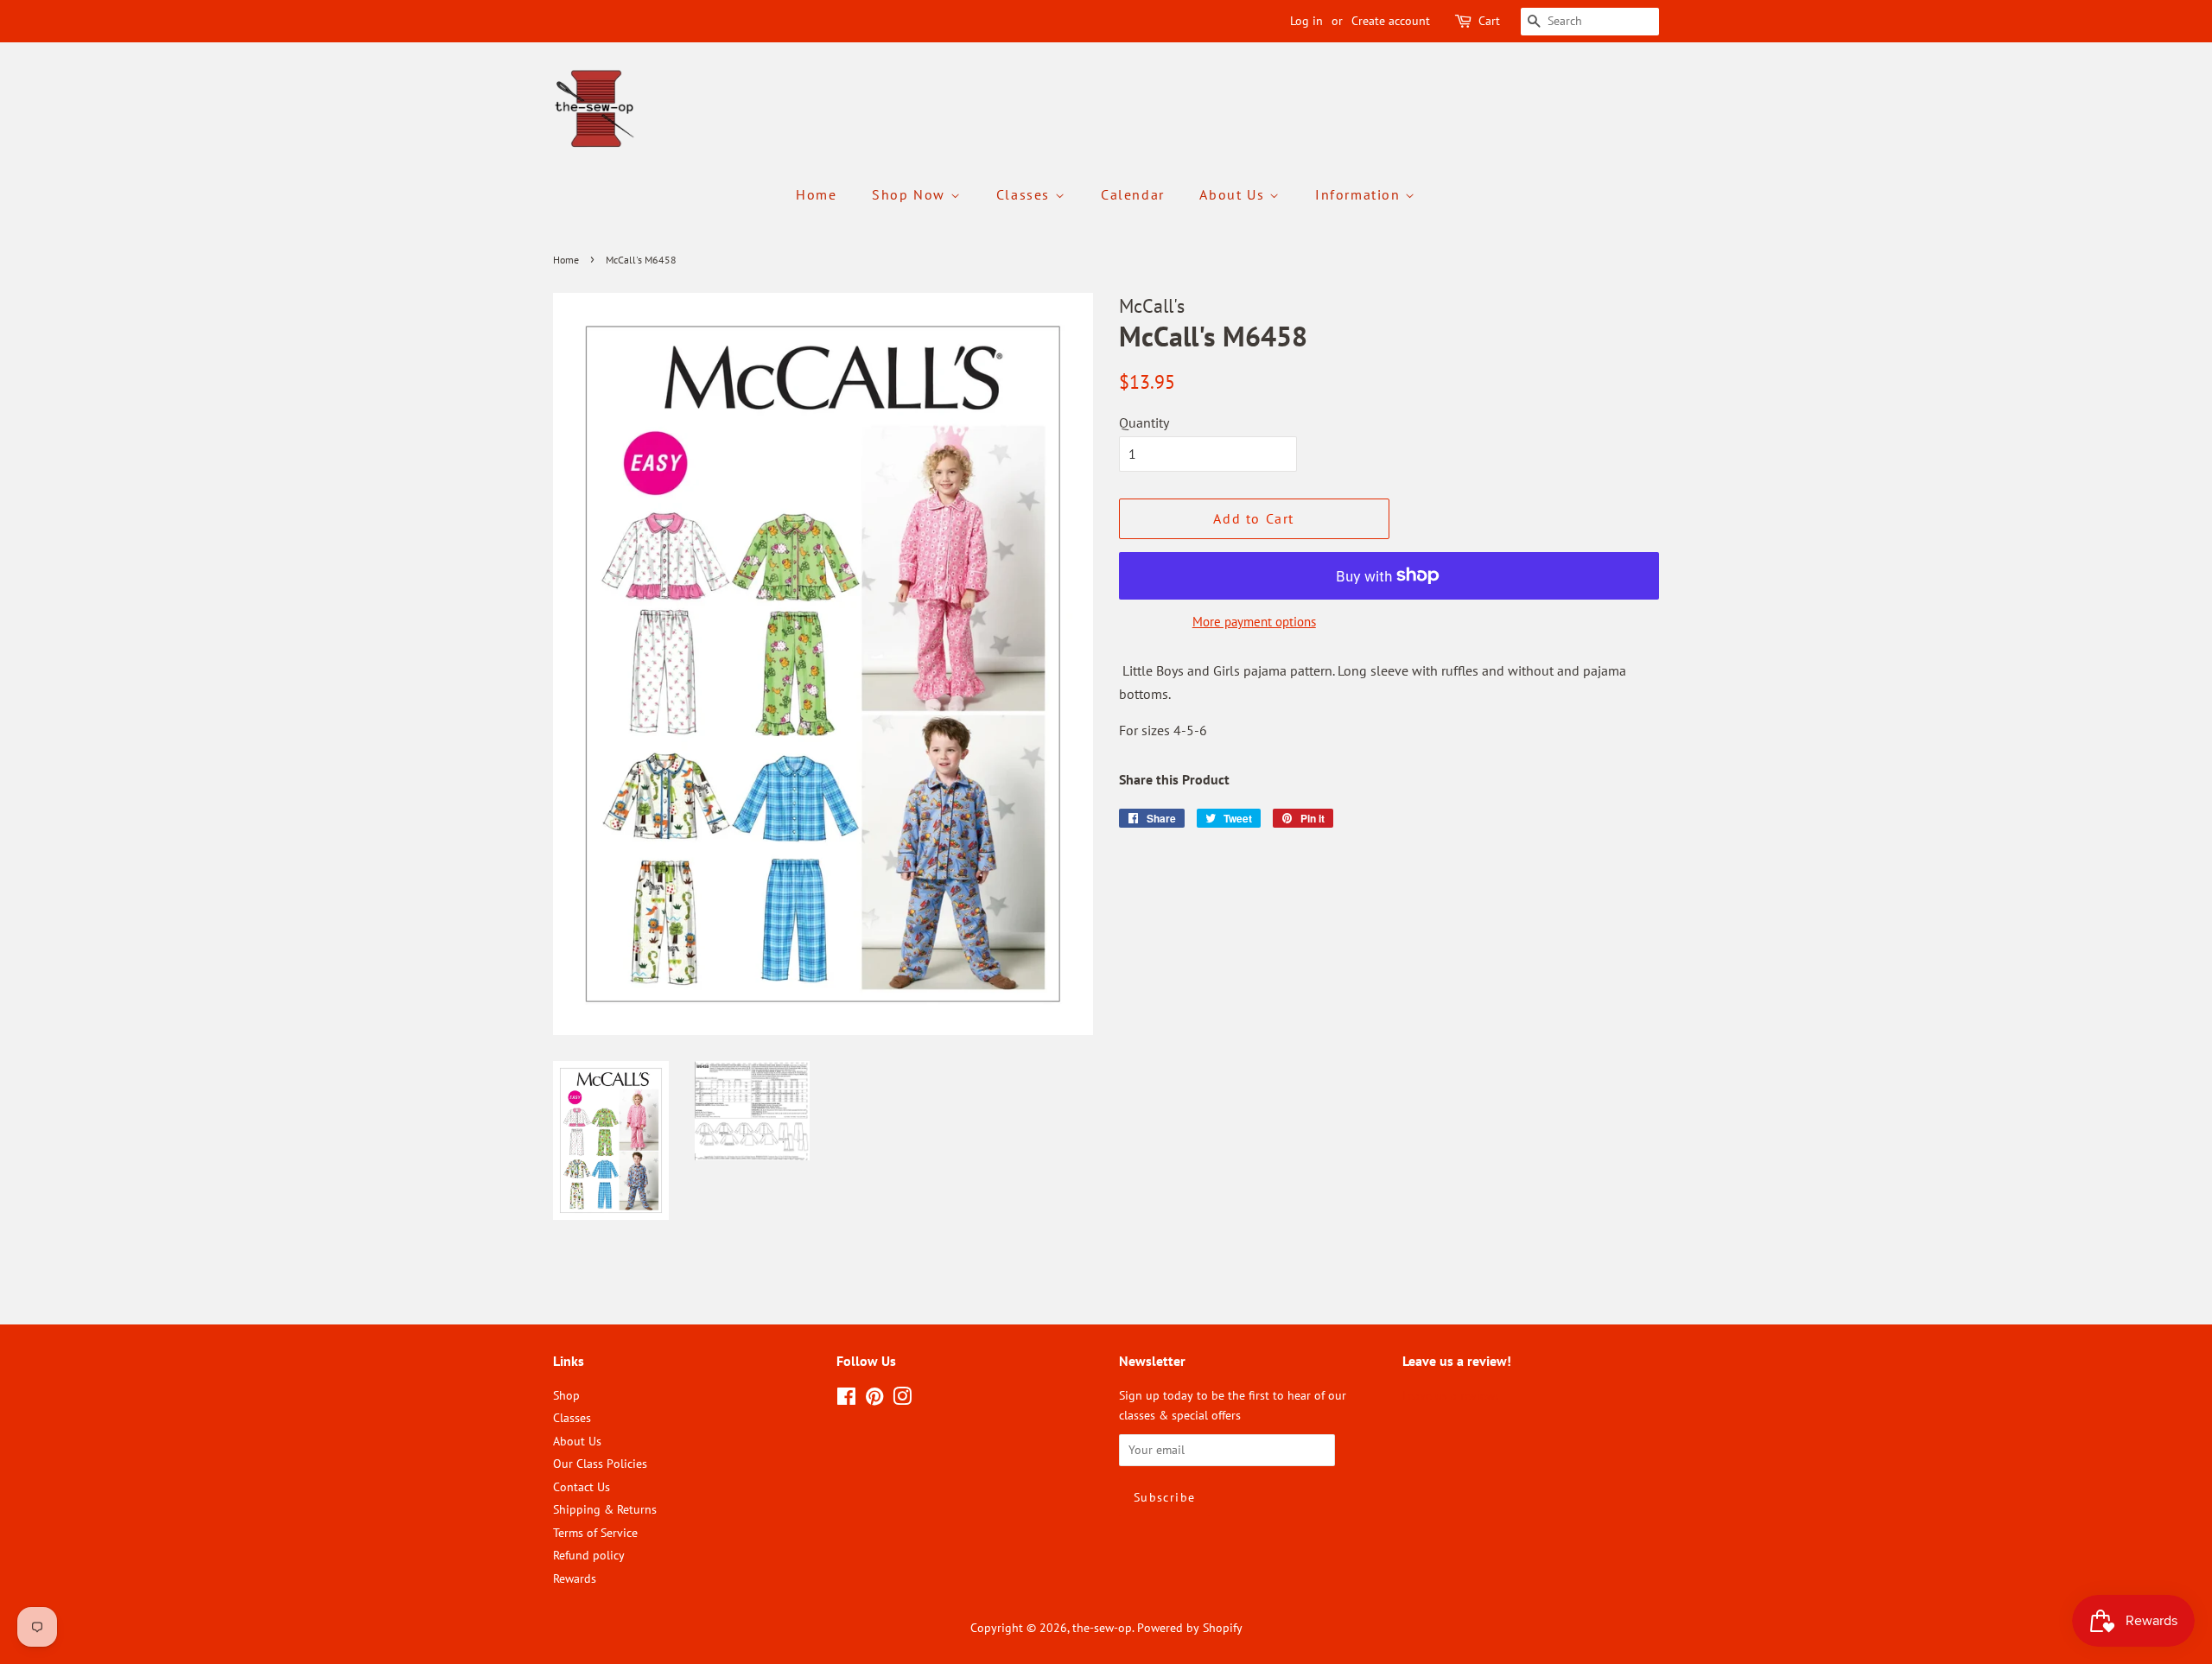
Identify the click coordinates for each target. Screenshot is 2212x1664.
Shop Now (911, 194)
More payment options (1254, 622)
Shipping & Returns (605, 1509)
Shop (566, 1395)
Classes (1026, 194)
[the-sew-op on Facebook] (846, 1400)
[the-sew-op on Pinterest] (874, 1400)
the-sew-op (1102, 1628)
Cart (1489, 21)
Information (1360, 194)
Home (816, 194)
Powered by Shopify (1190, 1628)
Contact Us (582, 1487)
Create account (1391, 21)
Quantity (1144, 422)
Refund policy (589, 1555)
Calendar (1133, 194)
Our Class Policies (600, 1464)
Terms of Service (595, 1533)
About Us (1234, 194)
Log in (1306, 21)
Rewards (575, 1578)
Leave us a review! (1450, 1395)
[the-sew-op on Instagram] (902, 1400)
